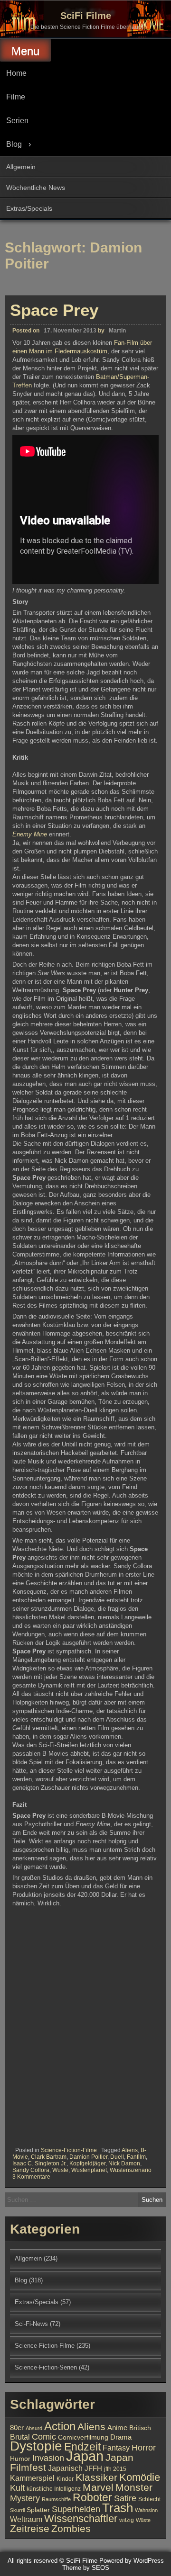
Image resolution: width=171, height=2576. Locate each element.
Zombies (71, 2528)
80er (17, 2428)
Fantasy (116, 2448)
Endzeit (82, 2447)
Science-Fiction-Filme (69, 2150)
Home (16, 73)
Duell (117, 2157)
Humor (20, 2459)
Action (60, 2426)
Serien (17, 121)
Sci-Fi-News (31, 2324)
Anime (117, 2428)
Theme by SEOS (86, 2568)
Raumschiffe (56, 2499)
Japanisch (65, 2468)
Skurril (17, 2510)
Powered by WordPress (132, 2561)
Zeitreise (30, 2529)
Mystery (25, 2498)
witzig (127, 2520)
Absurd (34, 2428)
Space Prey (54, 310)
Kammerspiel (32, 2478)
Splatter (38, 2510)
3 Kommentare (31, 2177)
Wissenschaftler (81, 2518)
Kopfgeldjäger (87, 2163)
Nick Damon (124, 2163)
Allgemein (21, 167)
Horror (144, 2447)
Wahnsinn (146, 2510)
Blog (14, 144)
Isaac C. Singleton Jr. (39, 2163)
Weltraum (26, 2519)
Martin (117, 331)
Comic (44, 2437)
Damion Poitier (88, 2157)
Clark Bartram (49, 2157)
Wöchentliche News (36, 188)
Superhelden (76, 2509)
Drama (121, 2437)
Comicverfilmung (83, 2437)
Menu (25, 51)
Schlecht (149, 2499)
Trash (118, 2508)
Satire (125, 2498)
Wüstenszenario (131, 2170)
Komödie (140, 2477)
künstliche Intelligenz (54, 2489)
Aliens (130, 2150)
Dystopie (36, 2446)
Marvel (98, 2487)
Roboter (92, 2497)
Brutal (20, 2437)
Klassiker (96, 2477)
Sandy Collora (31, 2170)
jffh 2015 (115, 2469)
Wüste (60, 2170)
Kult (17, 2488)
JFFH (93, 2468)
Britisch (140, 2428)
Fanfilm (136, 2157)
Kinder (65, 2479)
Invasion (48, 2458)
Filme (16, 97)
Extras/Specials (29, 208)
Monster (134, 2487)
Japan (85, 2456)
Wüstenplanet (89, 2170)
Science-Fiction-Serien (46, 2367)
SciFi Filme (86, 16)
